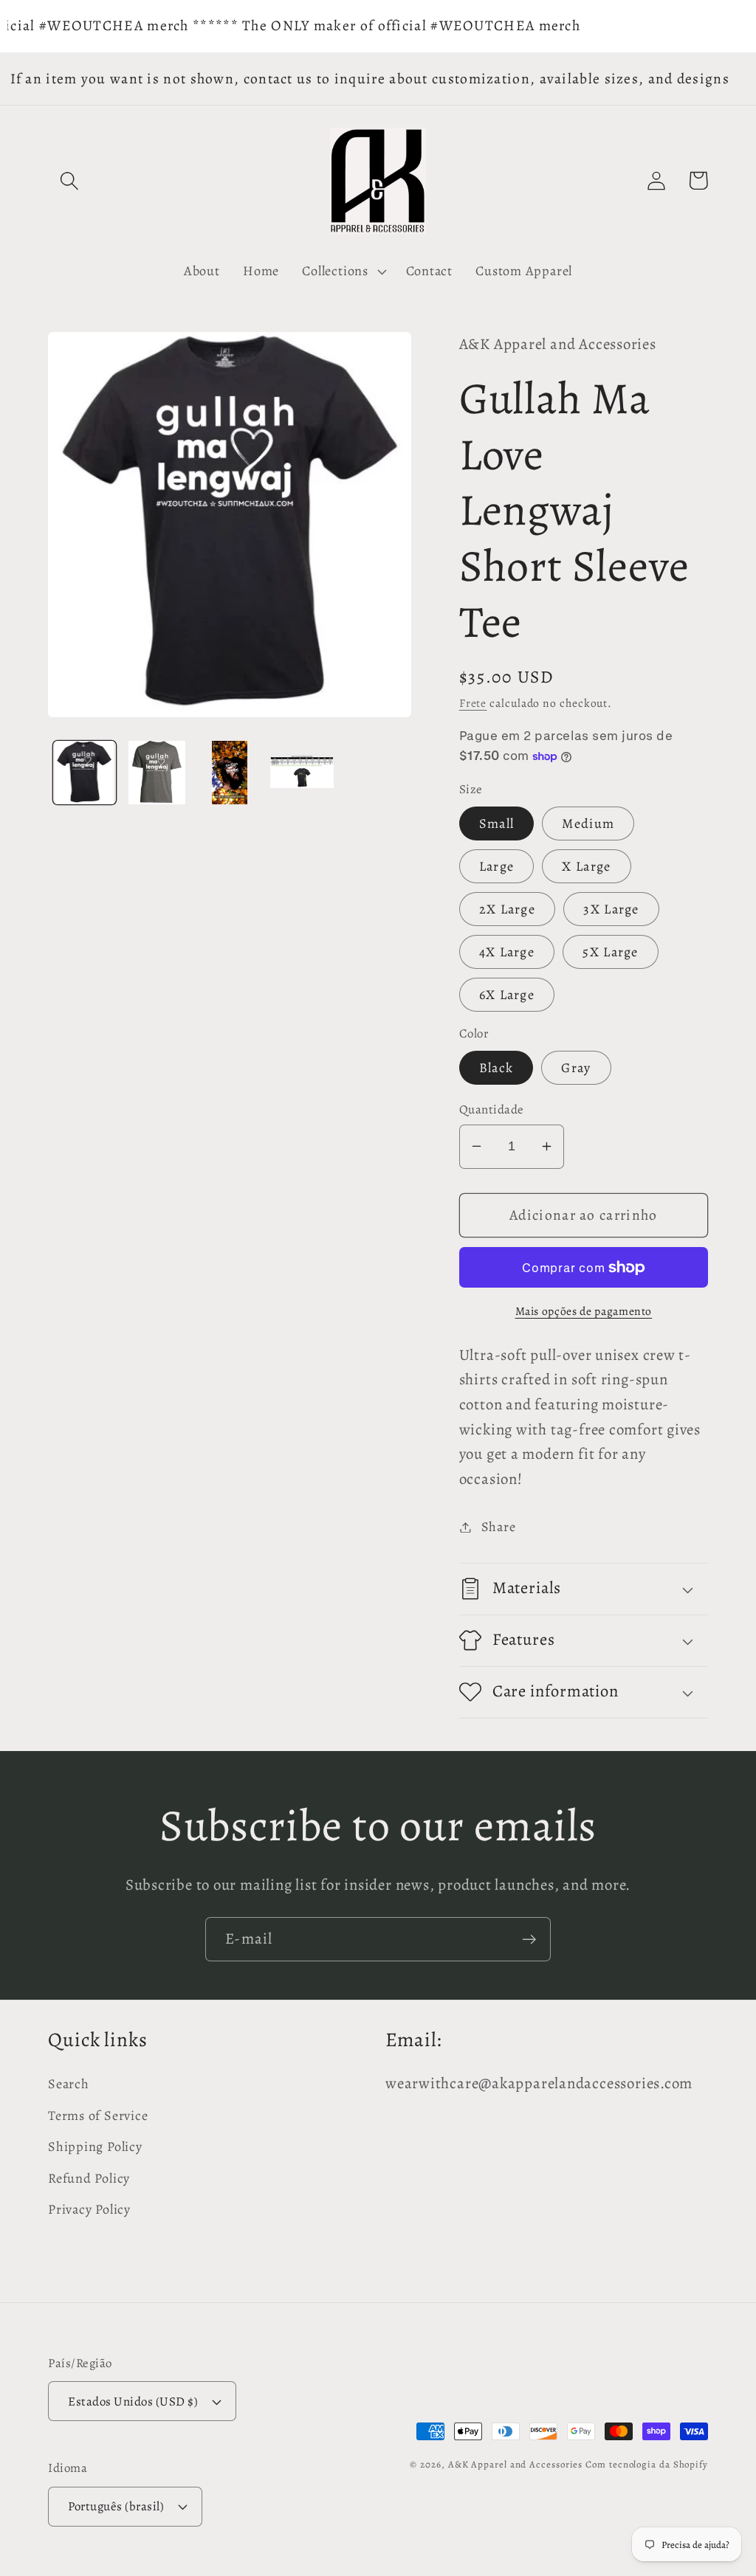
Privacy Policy (89, 2209)
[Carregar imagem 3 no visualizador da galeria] (229, 772)
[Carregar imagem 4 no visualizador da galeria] (302, 772)
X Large (586, 866)
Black (496, 1068)
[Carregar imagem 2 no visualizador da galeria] (157, 772)
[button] (69, 180)
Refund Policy (89, 2178)
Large (497, 866)
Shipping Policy (95, 2147)
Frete (473, 703)
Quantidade (492, 1109)
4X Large (507, 952)
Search (69, 2084)
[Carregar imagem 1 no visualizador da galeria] (85, 772)
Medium (588, 823)
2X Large (507, 909)
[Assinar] (529, 1940)
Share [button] (499, 1527)
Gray (576, 1068)
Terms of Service (98, 2116)
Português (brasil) (116, 2506)
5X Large (610, 952)
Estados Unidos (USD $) (133, 2401)
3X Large (611, 909)
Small (497, 823)
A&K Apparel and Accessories (516, 2464)
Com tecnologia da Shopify (647, 2464)
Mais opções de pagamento (584, 1311)
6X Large (507, 995)
